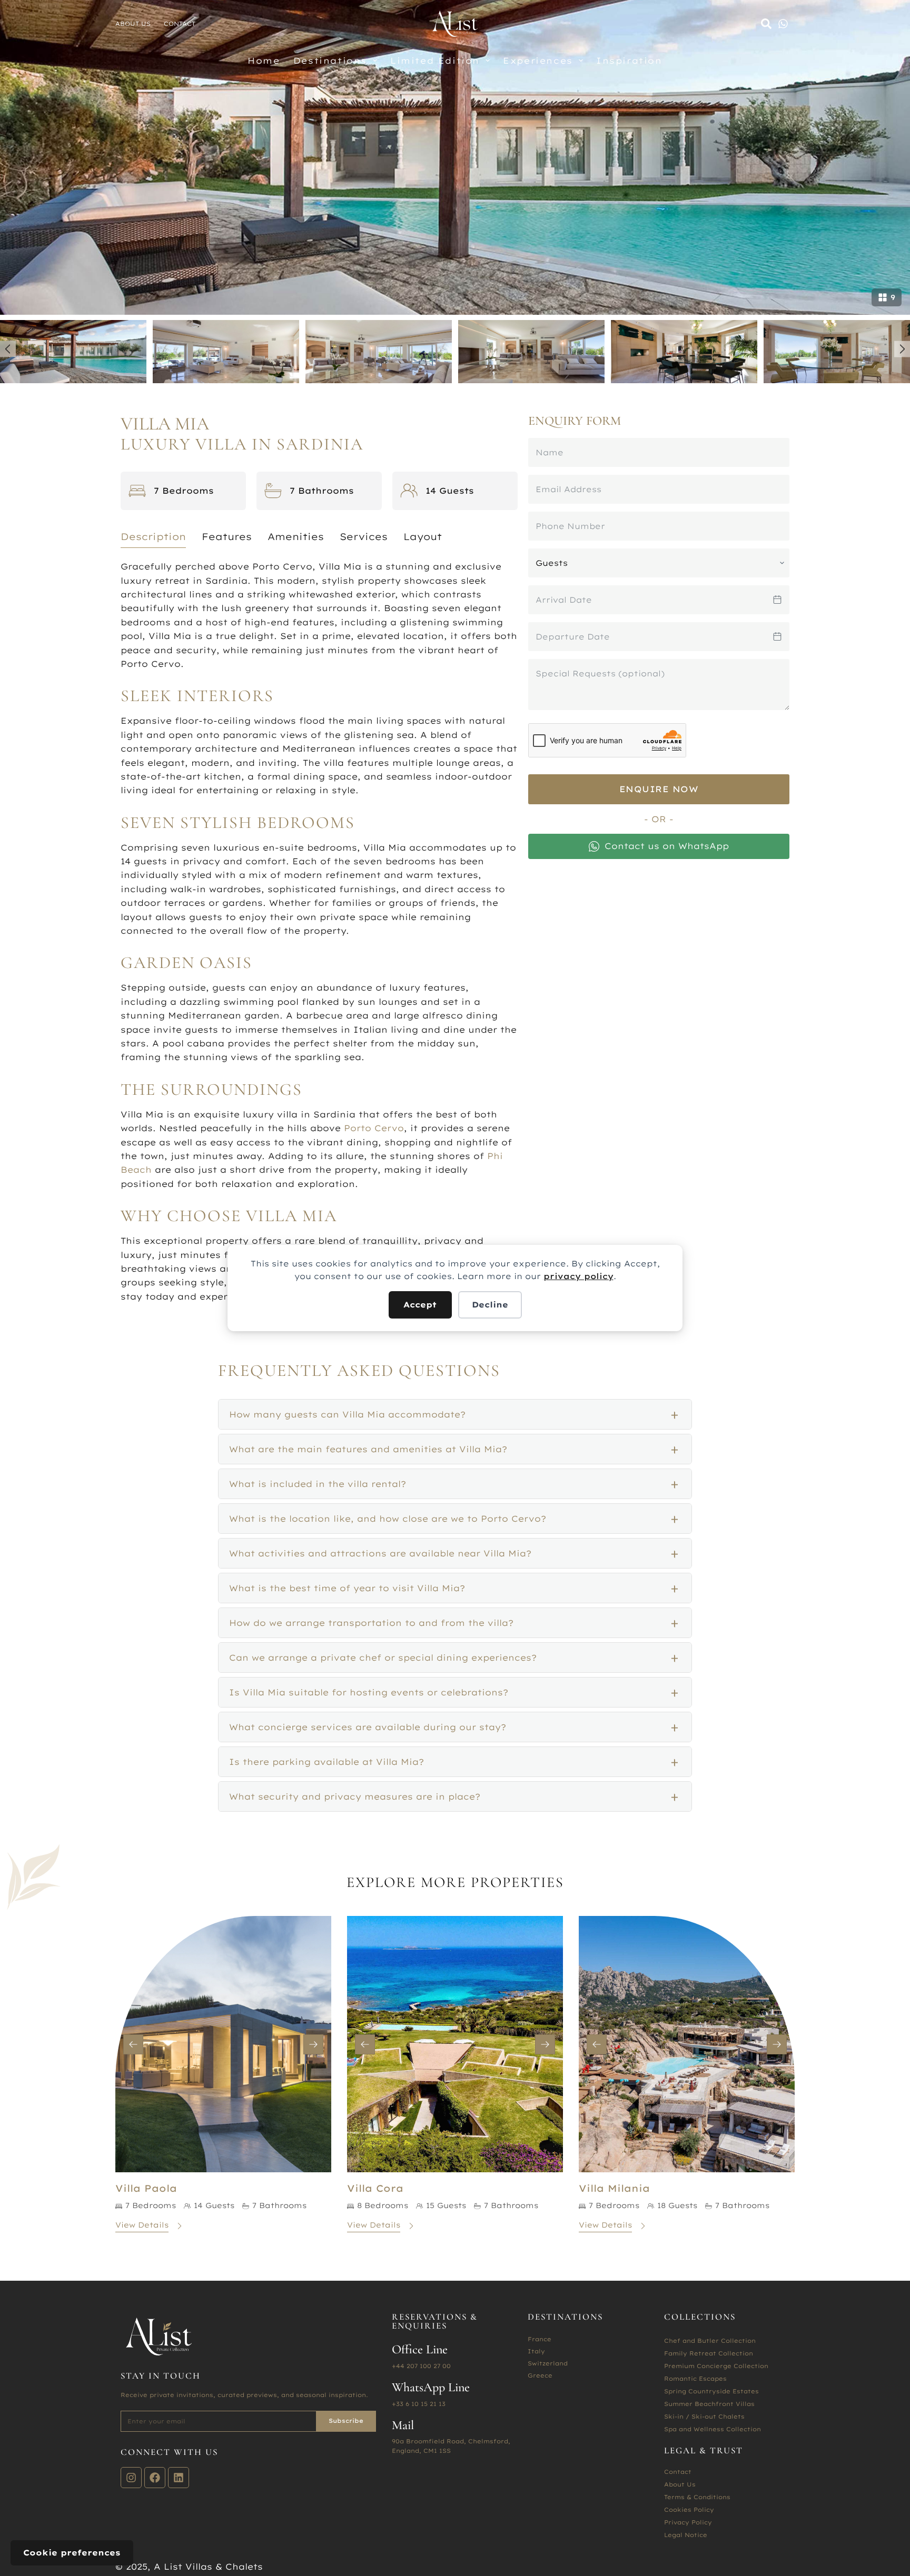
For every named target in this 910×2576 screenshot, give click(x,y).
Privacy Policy (688, 2522)
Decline (490, 1305)
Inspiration (629, 61)
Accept (420, 1305)
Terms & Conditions (697, 2497)
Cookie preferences (72, 2553)
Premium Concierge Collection (716, 2366)
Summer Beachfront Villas (709, 2404)
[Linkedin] (179, 2478)
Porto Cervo (374, 1128)
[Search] (766, 24)
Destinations (330, 61)
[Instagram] (131, 2478)
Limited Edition (435, 61)
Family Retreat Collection (709, 2353)
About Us (133, 24)
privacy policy (578, 1276)
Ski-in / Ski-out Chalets (704, 2417)
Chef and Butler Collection (710, 2341)
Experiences (538, 61)
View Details (142, 2225)
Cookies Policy (689, 2510)
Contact (180, 24)
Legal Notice (686, 2535)
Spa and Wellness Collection (713, 2429)
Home (264, 61)
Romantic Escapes (695, 2379)
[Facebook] (155, 2478)
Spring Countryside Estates (711, 2391)
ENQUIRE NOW (659, 789)
